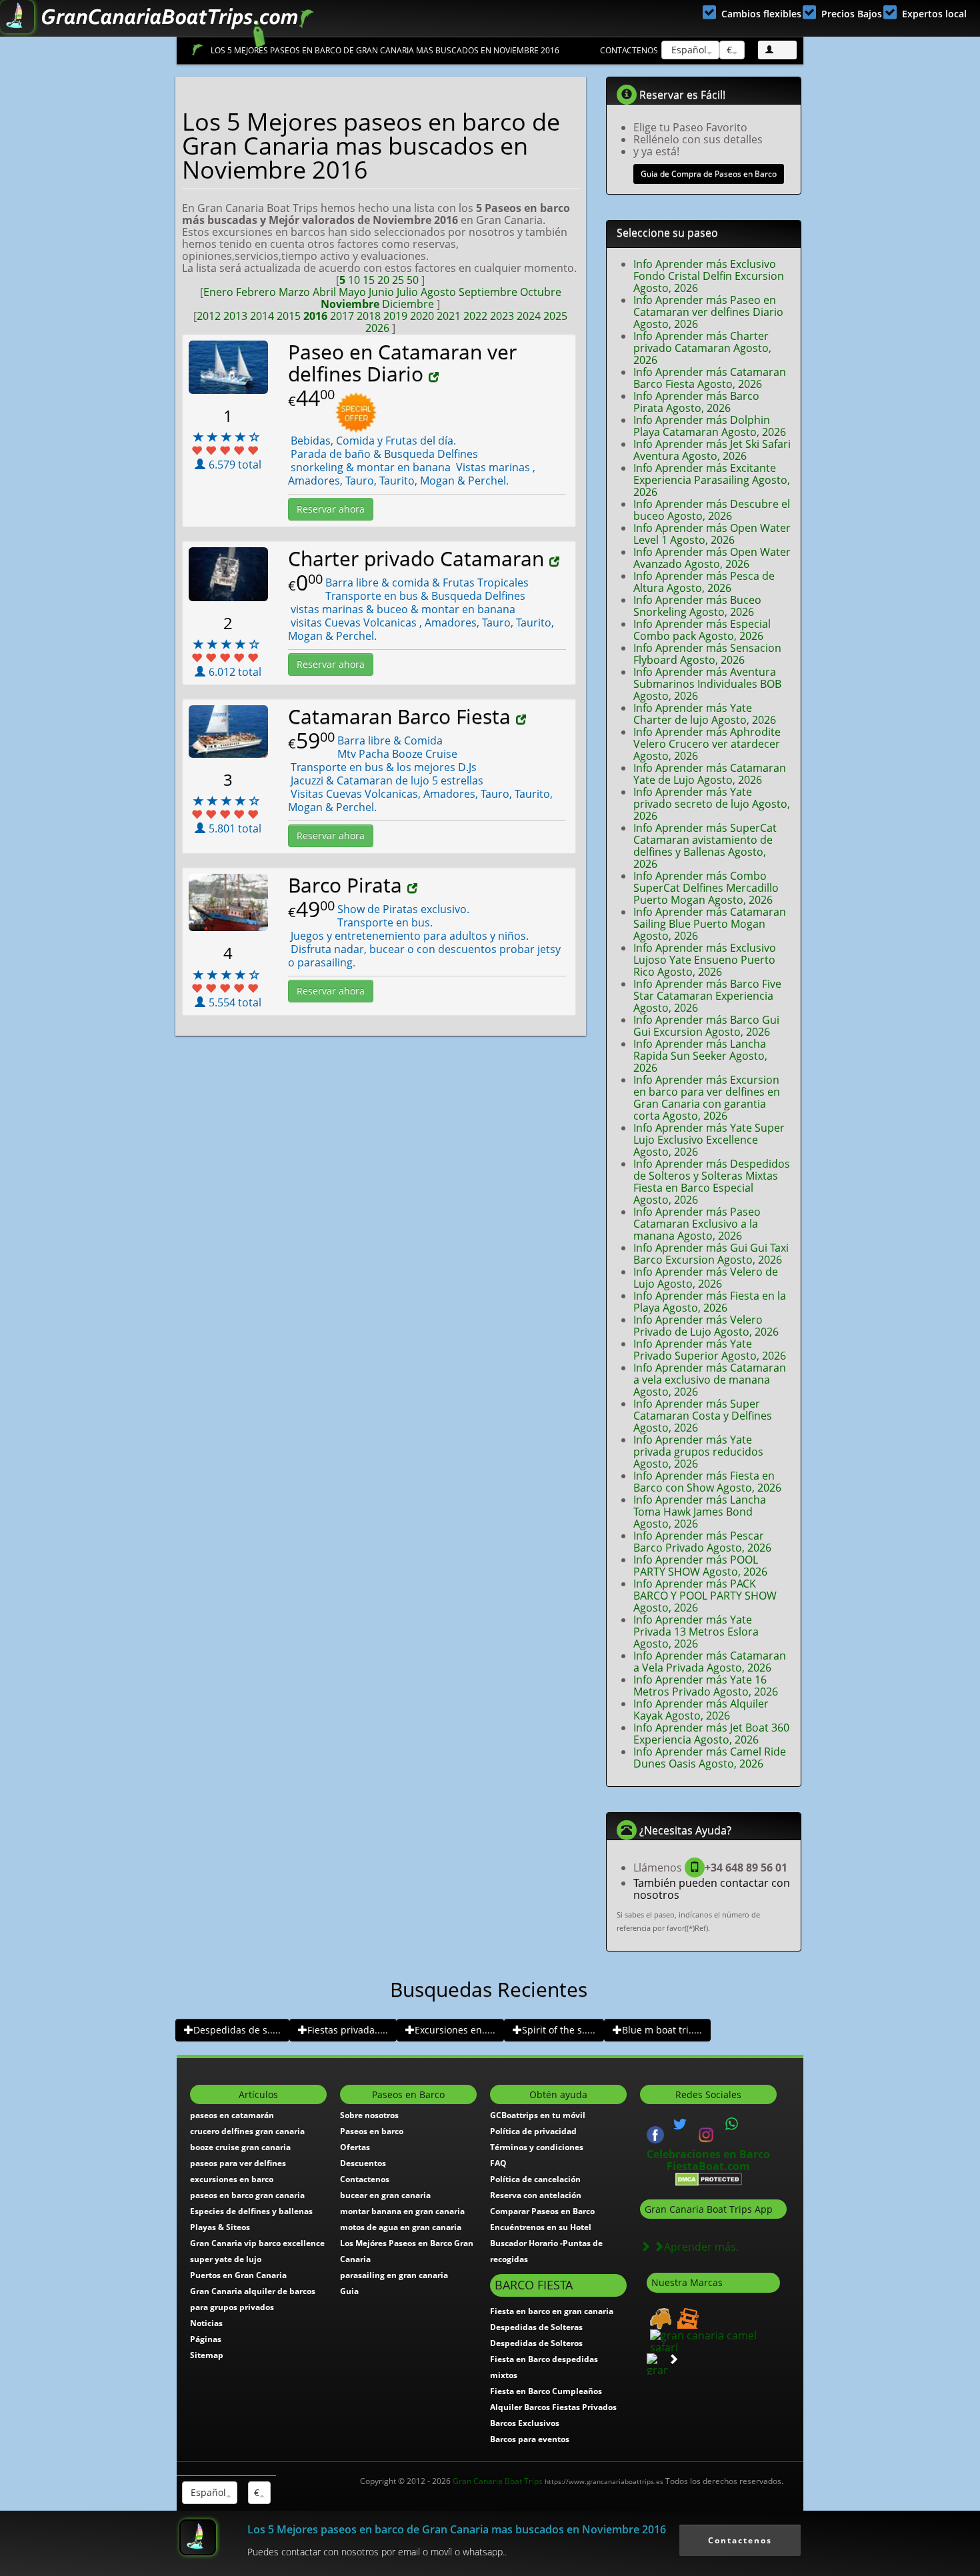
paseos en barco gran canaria (247, 2195)
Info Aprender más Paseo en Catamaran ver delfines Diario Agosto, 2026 (708, 312)
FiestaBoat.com (708, 2166)
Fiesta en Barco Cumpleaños (546, 2391)
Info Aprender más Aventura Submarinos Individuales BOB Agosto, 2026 (707, 684)
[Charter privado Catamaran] (556, 562)
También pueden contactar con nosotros (712, 1889)
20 (383, 280)
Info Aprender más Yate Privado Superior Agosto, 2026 (710, 1350)
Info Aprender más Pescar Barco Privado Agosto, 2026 (702, 1542)
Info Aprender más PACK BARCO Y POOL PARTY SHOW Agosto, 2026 (705, 1596)
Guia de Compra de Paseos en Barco (709, 174)
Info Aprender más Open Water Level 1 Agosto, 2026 (712, 534)
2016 (315, 316)
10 (354, 280)
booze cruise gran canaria (240, 2147)
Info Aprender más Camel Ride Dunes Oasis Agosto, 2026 (710, 1758)
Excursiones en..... (455, 2030)
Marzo (294, 292)
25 (398, 280)
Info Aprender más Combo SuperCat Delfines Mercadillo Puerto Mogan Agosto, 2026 (706, 888)
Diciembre (408, 304)
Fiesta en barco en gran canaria (552, 2311)
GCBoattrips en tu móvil (538, 2115)
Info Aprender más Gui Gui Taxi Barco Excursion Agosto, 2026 (711, 1254)
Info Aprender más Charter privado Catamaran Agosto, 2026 (702, 348)
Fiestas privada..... (348, 2030)
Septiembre (488, 292)
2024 (529, 316)
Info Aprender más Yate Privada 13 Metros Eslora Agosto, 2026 (696, 1632)
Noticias (206, 2323)
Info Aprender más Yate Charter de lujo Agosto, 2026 (705, 714)
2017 (342, 316)
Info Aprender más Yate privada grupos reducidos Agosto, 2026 (698, 1452)
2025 (555, 316)
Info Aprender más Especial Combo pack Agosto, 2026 (702, 630)
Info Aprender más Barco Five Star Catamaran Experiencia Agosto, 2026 (707, 996)
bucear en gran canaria (385, 2195)
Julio (407, 292)
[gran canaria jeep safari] (686, 2317)
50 (413, 280)
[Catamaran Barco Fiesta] (523, 720)
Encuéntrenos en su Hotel (541, 2227)
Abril (324, 292)
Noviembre (350, 304)
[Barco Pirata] (414, 888)
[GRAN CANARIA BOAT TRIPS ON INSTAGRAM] (706, 2133)
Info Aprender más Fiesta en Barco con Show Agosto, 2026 (707, 1482)
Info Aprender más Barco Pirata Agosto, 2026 (696, 402)
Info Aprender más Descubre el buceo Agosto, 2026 (712, 510)
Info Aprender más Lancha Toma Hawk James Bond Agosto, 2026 (700, 1512)
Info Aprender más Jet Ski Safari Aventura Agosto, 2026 (712, 450)
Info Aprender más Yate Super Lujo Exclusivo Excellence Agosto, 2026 (709, 1140)
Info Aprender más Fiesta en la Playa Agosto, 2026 (710, 1302)
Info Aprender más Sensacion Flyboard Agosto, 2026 (707, 654)
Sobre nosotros (369, 2115)
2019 (395, 316)
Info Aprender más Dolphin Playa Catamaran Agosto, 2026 (710, 426)
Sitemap (207, 2355)
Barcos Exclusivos (525, 2423)
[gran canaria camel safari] (713, 2340)
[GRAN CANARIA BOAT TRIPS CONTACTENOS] (732, 2124)
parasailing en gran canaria (394, 2275)
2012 (209, 316)
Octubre (541, 292)
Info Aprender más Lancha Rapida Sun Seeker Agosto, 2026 (700, 1056)
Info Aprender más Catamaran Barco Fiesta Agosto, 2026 (710, 378)
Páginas (206, 2339)
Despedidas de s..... (237, 2030)
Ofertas (355, 2147)
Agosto (438, 292)
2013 (235, 316)
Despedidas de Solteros (536, 2343)
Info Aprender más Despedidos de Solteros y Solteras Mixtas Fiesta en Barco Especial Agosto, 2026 (712, 1182)
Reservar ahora (331, 509)
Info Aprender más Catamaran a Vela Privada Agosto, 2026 (710, 1662)
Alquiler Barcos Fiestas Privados (553, 2407)
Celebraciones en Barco (708, 2154)
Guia (349, 2291)
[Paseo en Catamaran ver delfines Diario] (435, 377)
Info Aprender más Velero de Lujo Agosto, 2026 (706, 1278)
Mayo (352, 292)
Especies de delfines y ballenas (251, 2211)
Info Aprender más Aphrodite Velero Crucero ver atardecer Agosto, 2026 (707, 744)
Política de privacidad (533, 2131)
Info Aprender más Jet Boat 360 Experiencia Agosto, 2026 (711, 1734)
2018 (369, 316)
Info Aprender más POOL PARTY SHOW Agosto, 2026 (700, 1566)
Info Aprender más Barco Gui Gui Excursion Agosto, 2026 (706, 1026)
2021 (449, 316)
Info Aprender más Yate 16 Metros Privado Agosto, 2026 (706, 1686)
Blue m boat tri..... (662, 2030)
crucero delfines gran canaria (247, 2131)
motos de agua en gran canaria (401, 2227)
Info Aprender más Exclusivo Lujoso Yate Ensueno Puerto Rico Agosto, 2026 (705, 960)
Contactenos (629, 50)
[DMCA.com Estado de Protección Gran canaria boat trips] (709, 2178)
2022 (475, 316)
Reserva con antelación (536, 2195)
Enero (218, 292)
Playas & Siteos (220, 2227)
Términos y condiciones (537, 2147)
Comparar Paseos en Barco (542, 2211)
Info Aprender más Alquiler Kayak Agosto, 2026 (701, 1710)
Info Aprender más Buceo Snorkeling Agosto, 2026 (697, 606)
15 (369, 280)
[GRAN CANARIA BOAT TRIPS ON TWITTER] (680, 2124)
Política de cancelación (535, 2179)
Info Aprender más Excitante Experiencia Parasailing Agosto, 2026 (712, 480)
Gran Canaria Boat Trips (558, 2481)
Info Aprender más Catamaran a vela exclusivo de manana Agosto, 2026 (710, 1380)
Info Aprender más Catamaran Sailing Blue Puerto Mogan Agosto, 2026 (710, 924)
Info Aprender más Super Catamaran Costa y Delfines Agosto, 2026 (703, 1416)
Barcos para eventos (530, 2439)
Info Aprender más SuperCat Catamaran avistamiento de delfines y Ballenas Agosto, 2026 (705, 846)
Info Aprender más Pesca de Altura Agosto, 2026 (704, 582)
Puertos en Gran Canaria (238, 2275)
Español (688, 50)
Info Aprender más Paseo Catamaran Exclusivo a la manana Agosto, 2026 (697, 1224)
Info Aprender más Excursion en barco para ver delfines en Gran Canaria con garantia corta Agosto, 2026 (707, 1098)
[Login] (777, 50)
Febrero (256, 292)
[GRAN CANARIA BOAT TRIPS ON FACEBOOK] (655, 2133)
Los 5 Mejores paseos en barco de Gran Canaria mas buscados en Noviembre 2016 (385, 50)
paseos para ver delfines (238, 2163)
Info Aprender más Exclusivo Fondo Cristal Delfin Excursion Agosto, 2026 (709, 276)
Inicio (197, 50)
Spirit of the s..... (559, 2030)
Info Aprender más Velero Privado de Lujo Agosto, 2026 (706, 1326)
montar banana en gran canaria (402, 2211)
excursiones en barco (232, 2179)
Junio (381, 292)
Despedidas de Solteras (536, 2327)
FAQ (498, 2163)
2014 (262, 316)
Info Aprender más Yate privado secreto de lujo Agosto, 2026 (712, 804)
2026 (377, 328)
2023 (502, 316)
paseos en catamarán (232, 2115)
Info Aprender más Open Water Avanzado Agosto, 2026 (712, 558)
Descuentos (363, 2163)
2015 (289, 316)
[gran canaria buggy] (659, 2317)
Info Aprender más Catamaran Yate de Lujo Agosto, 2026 (710, 774)
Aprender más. (701, 2247)
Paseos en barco (372, 2131)
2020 (422, 316)
